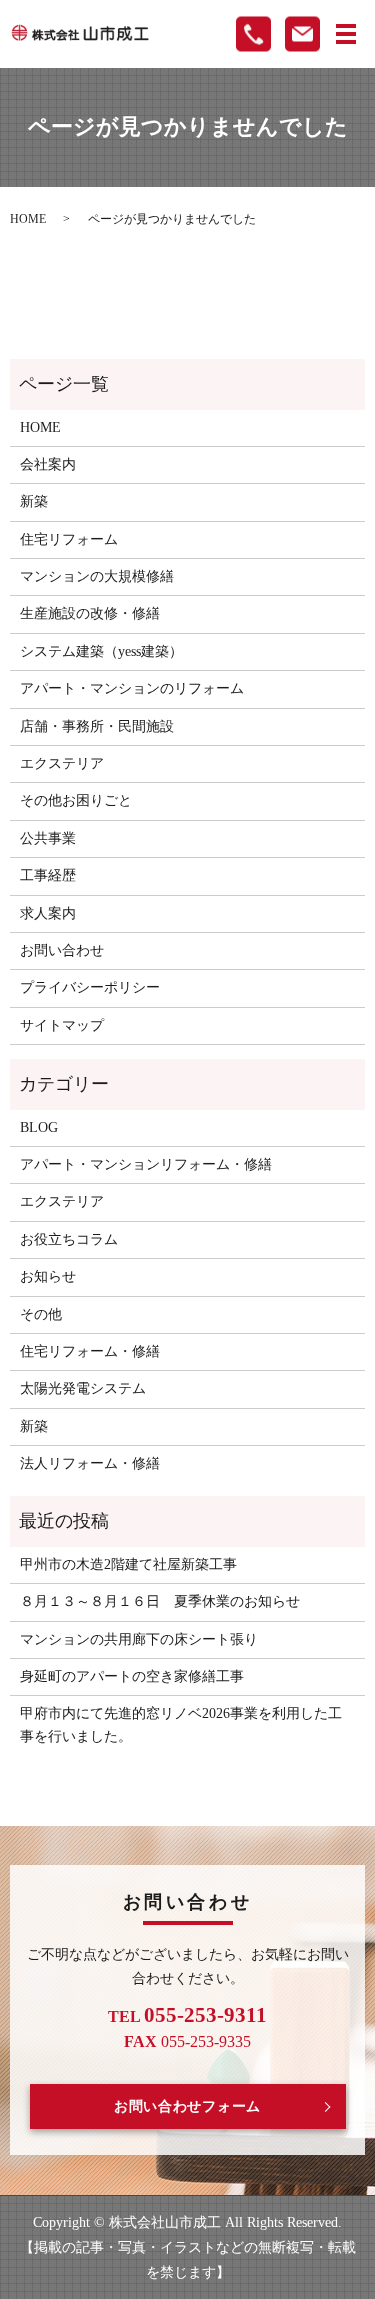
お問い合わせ (62, 950)
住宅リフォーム (69, 539)
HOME (28, 219)
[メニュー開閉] (346, 34)
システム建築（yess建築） (101, 651)
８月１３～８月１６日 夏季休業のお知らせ (160, 1601)
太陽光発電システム (83, 1388)
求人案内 (48, 913)
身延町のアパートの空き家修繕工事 (132, 1676)
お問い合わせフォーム (187, 2106)
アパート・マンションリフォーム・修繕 (146, 1164)
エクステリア (62, 763)
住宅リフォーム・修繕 (90, 1351)
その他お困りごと (76, 800)
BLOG (39, 1127)
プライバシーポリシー (90, 987)
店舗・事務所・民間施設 (97, 726)
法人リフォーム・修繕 (90, 1463)
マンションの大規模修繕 (97, 576)
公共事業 (48, 838)
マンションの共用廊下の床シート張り (139, 1639)
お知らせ (48, 1276)
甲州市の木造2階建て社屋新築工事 (128, 1564)
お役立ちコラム (69, 1239)
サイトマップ (62, 1025)
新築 (34, 501)
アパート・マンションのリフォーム (132, 688)
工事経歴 (48, 875)
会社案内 (48, 464)
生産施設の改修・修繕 (90, 613)
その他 (41, 1314)
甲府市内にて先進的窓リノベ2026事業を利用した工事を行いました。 (181, 1724)
